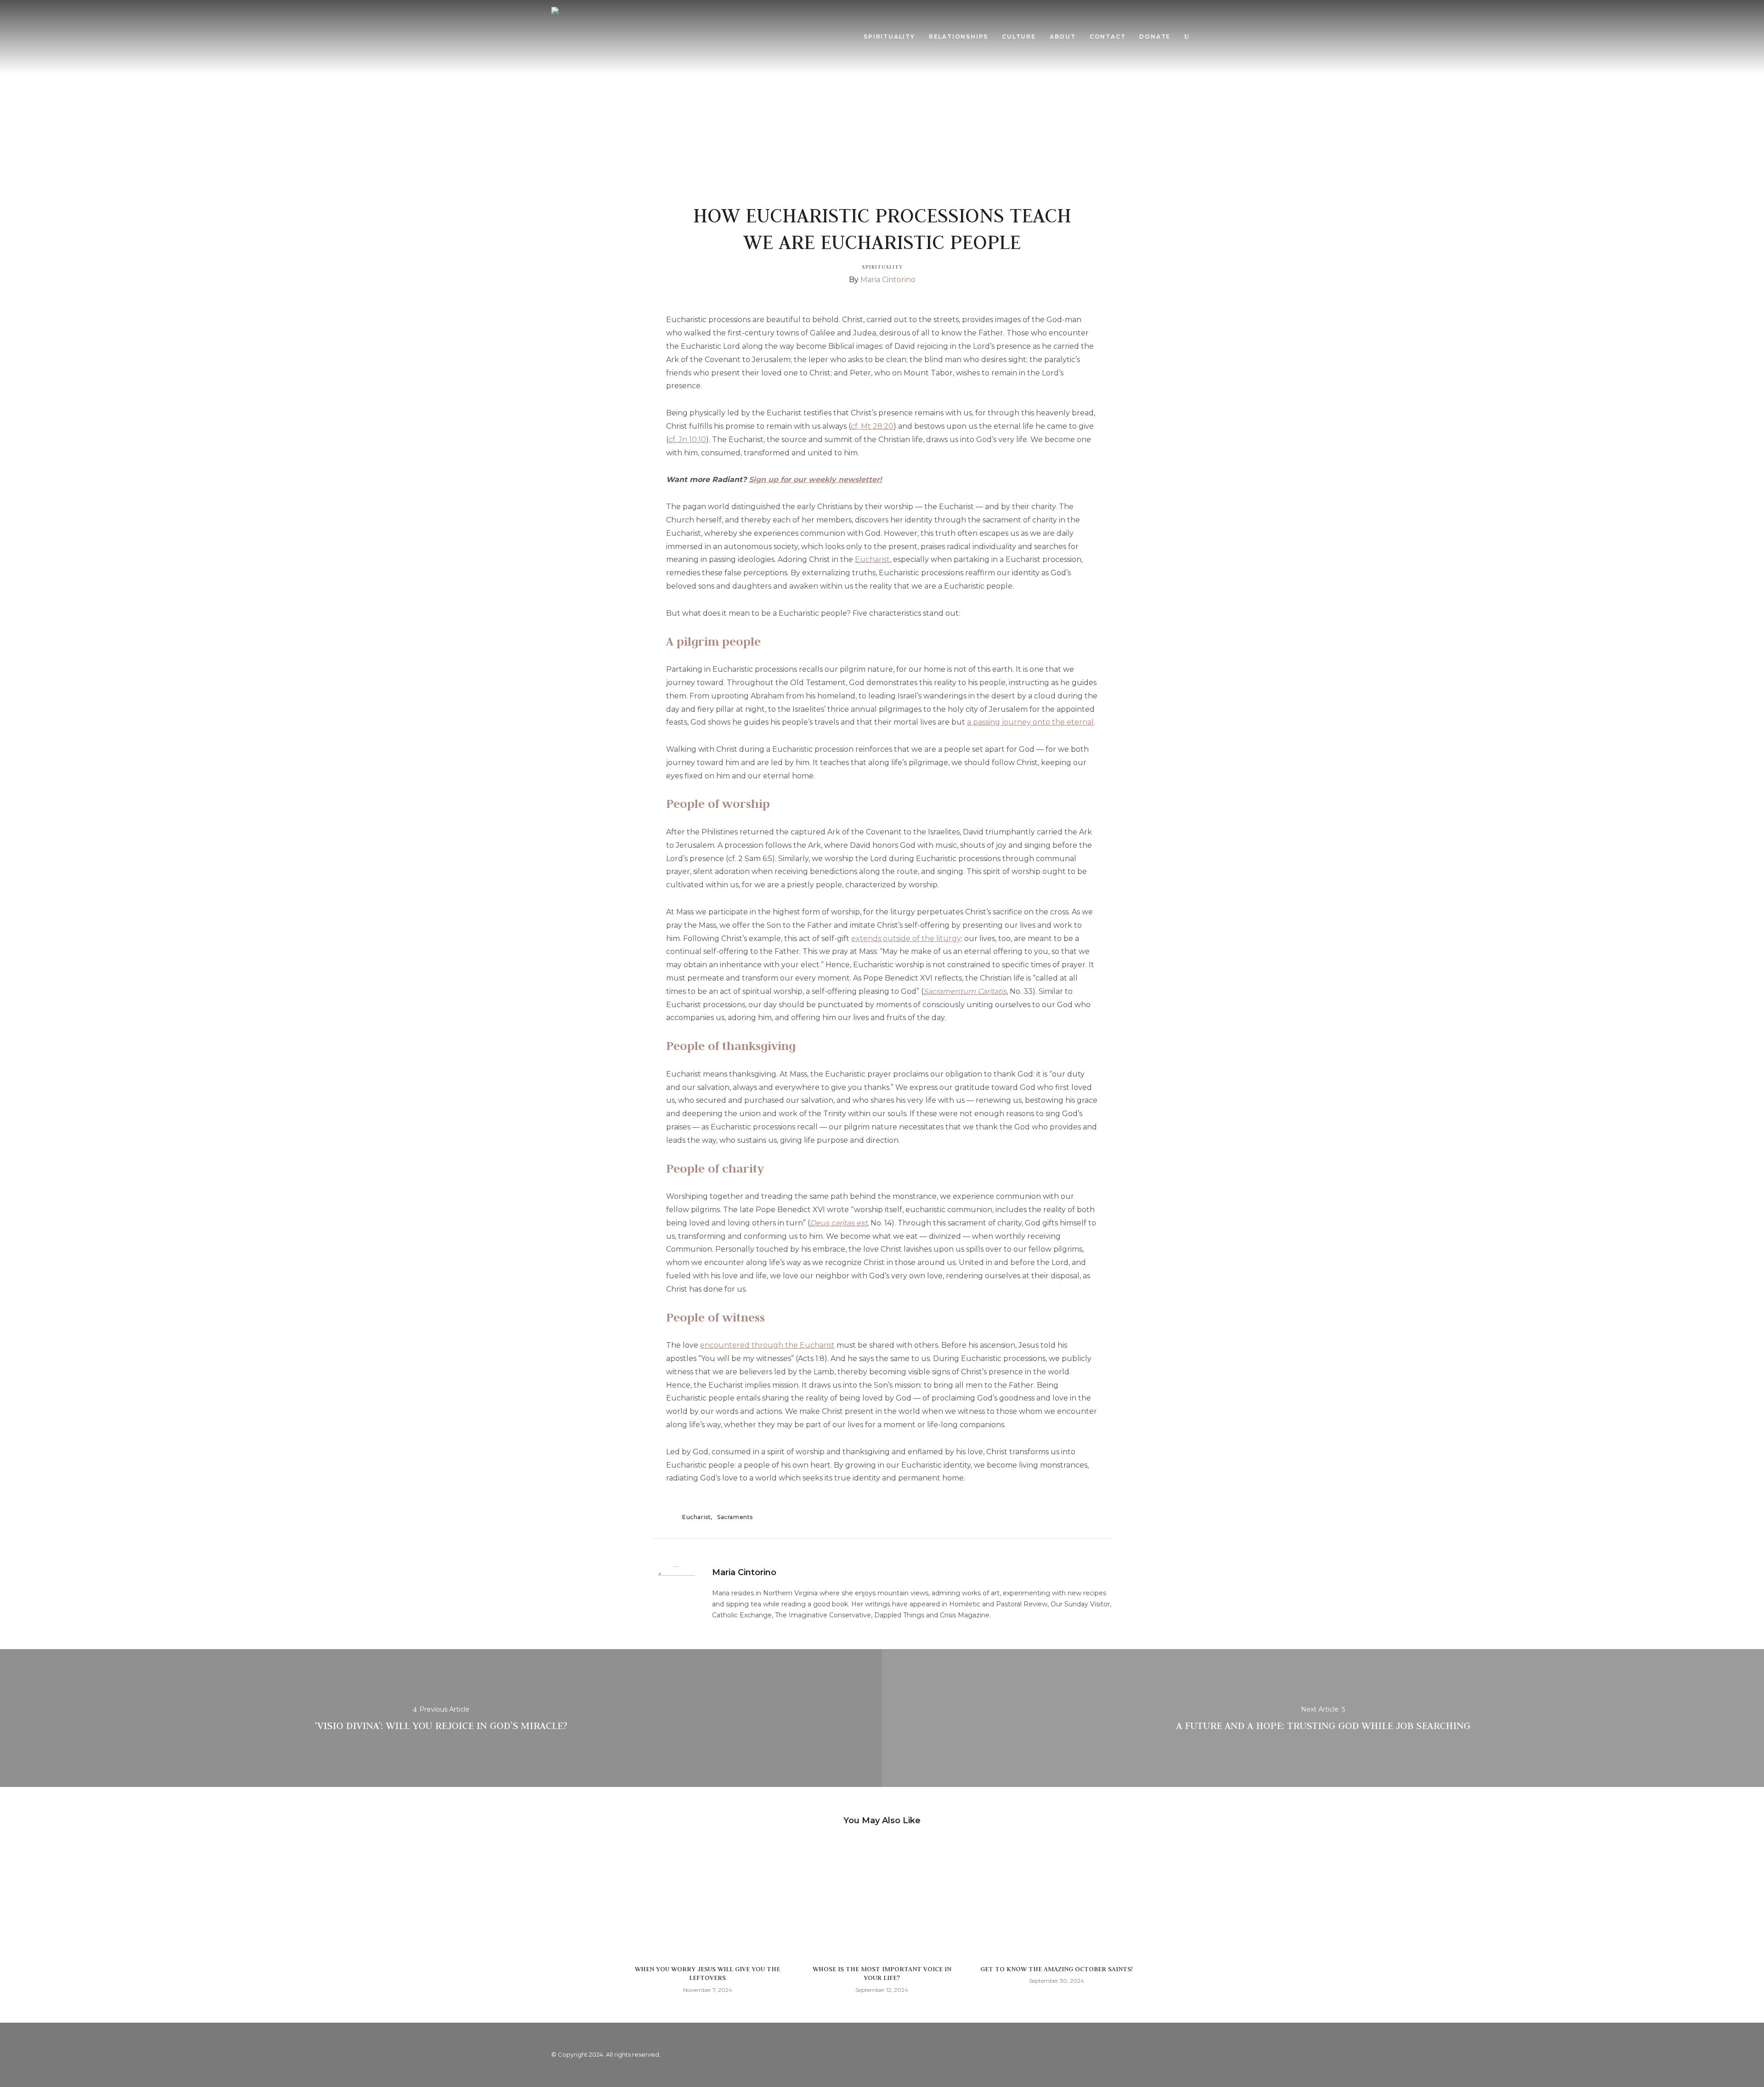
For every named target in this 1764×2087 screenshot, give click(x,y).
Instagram (1204, 2055)
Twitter (1185, 2055)
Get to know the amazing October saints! (1056, 1969)
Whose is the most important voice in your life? (882, 1973)
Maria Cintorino (888, 280)
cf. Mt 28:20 (872, 426)
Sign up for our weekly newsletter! (815, 479)
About (1063, 37)
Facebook (1167, 2055)
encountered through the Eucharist (767, 1345)
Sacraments (735, 1517)
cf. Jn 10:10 (687, 440)
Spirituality (889, 37)
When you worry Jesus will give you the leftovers (707, 1973)
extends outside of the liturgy (906, 939)
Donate (1155, 37)
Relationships (958, 37)
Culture (1019, 37)
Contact (1108, 37)
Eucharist (872, 559)
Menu (1205, 37)
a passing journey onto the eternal (1030, 722)
